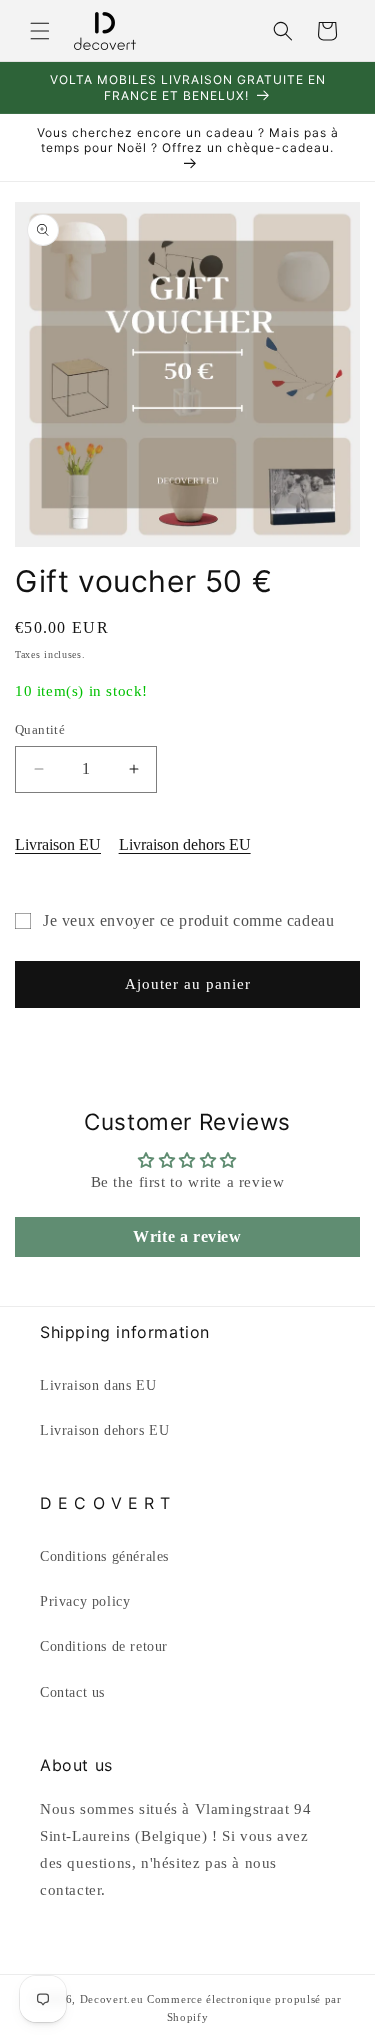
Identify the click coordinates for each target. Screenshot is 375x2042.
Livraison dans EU (98, 1385)
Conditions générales (104, 1556)
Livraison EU (58, 844)
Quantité (40, 729)
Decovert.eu (112, 1999)
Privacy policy (85, 1601)
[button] (40, 31)
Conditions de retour (104, 1646)
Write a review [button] (187, 1236)
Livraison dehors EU (185, 844)
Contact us (72, 1692)
